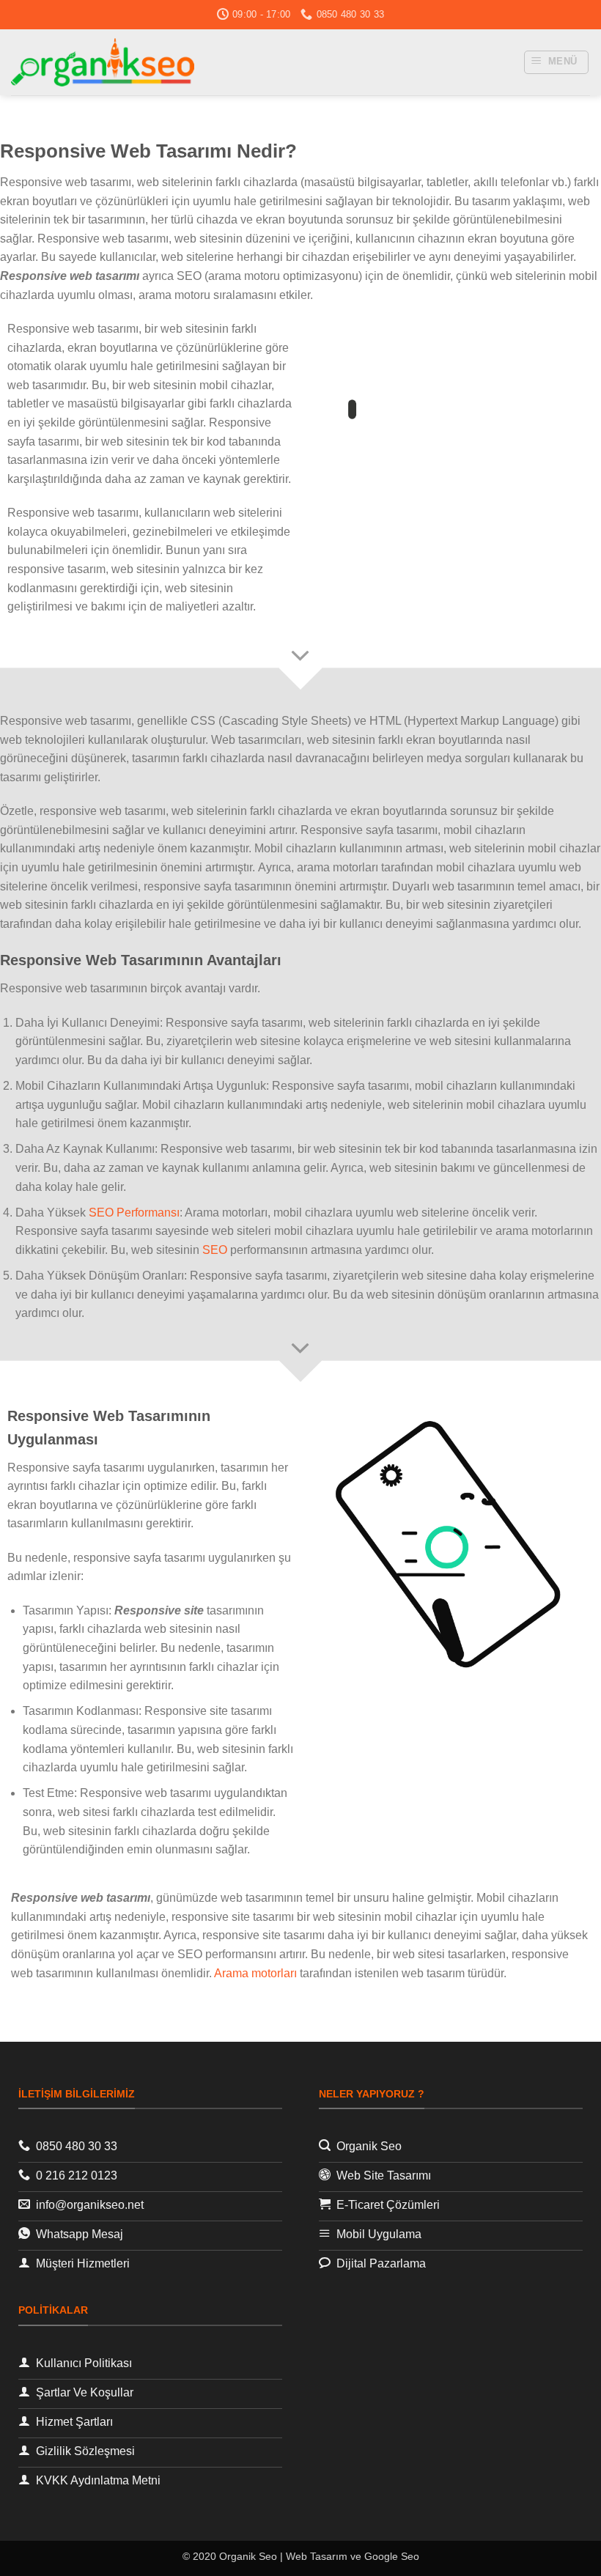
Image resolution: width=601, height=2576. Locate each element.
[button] (557, 62)
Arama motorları (255, 1973)
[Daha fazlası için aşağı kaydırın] (300, 657)
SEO (215, 1250)
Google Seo (392, 2556)
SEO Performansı (134, 1213)
